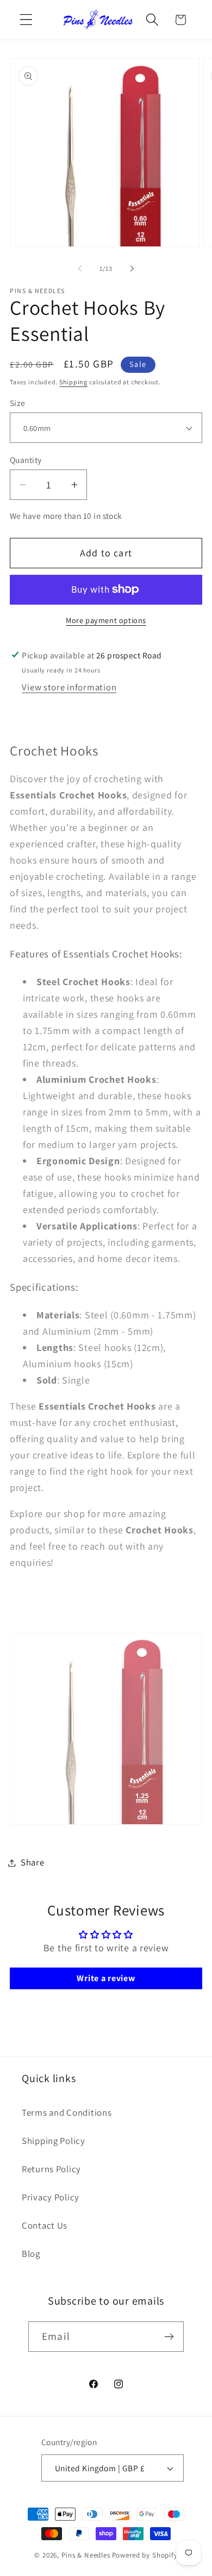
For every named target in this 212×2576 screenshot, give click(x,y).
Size (18, 403)
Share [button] (33, 1862)
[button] (26, 20)
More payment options (106, 620)
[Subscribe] (169, 2337)
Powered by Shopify (145, 2555)
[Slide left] (80, 269)
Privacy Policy (51, 2197)
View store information (69, 687)
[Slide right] (132, 269)
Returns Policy (51, 2169)
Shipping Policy (54, 2141)
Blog (31, 2254)
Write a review (106, 1978)
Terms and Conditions (67, 2112)
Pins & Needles (86, 2555)
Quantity (26, 460)
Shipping (73, 382)
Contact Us (45, 2225)
